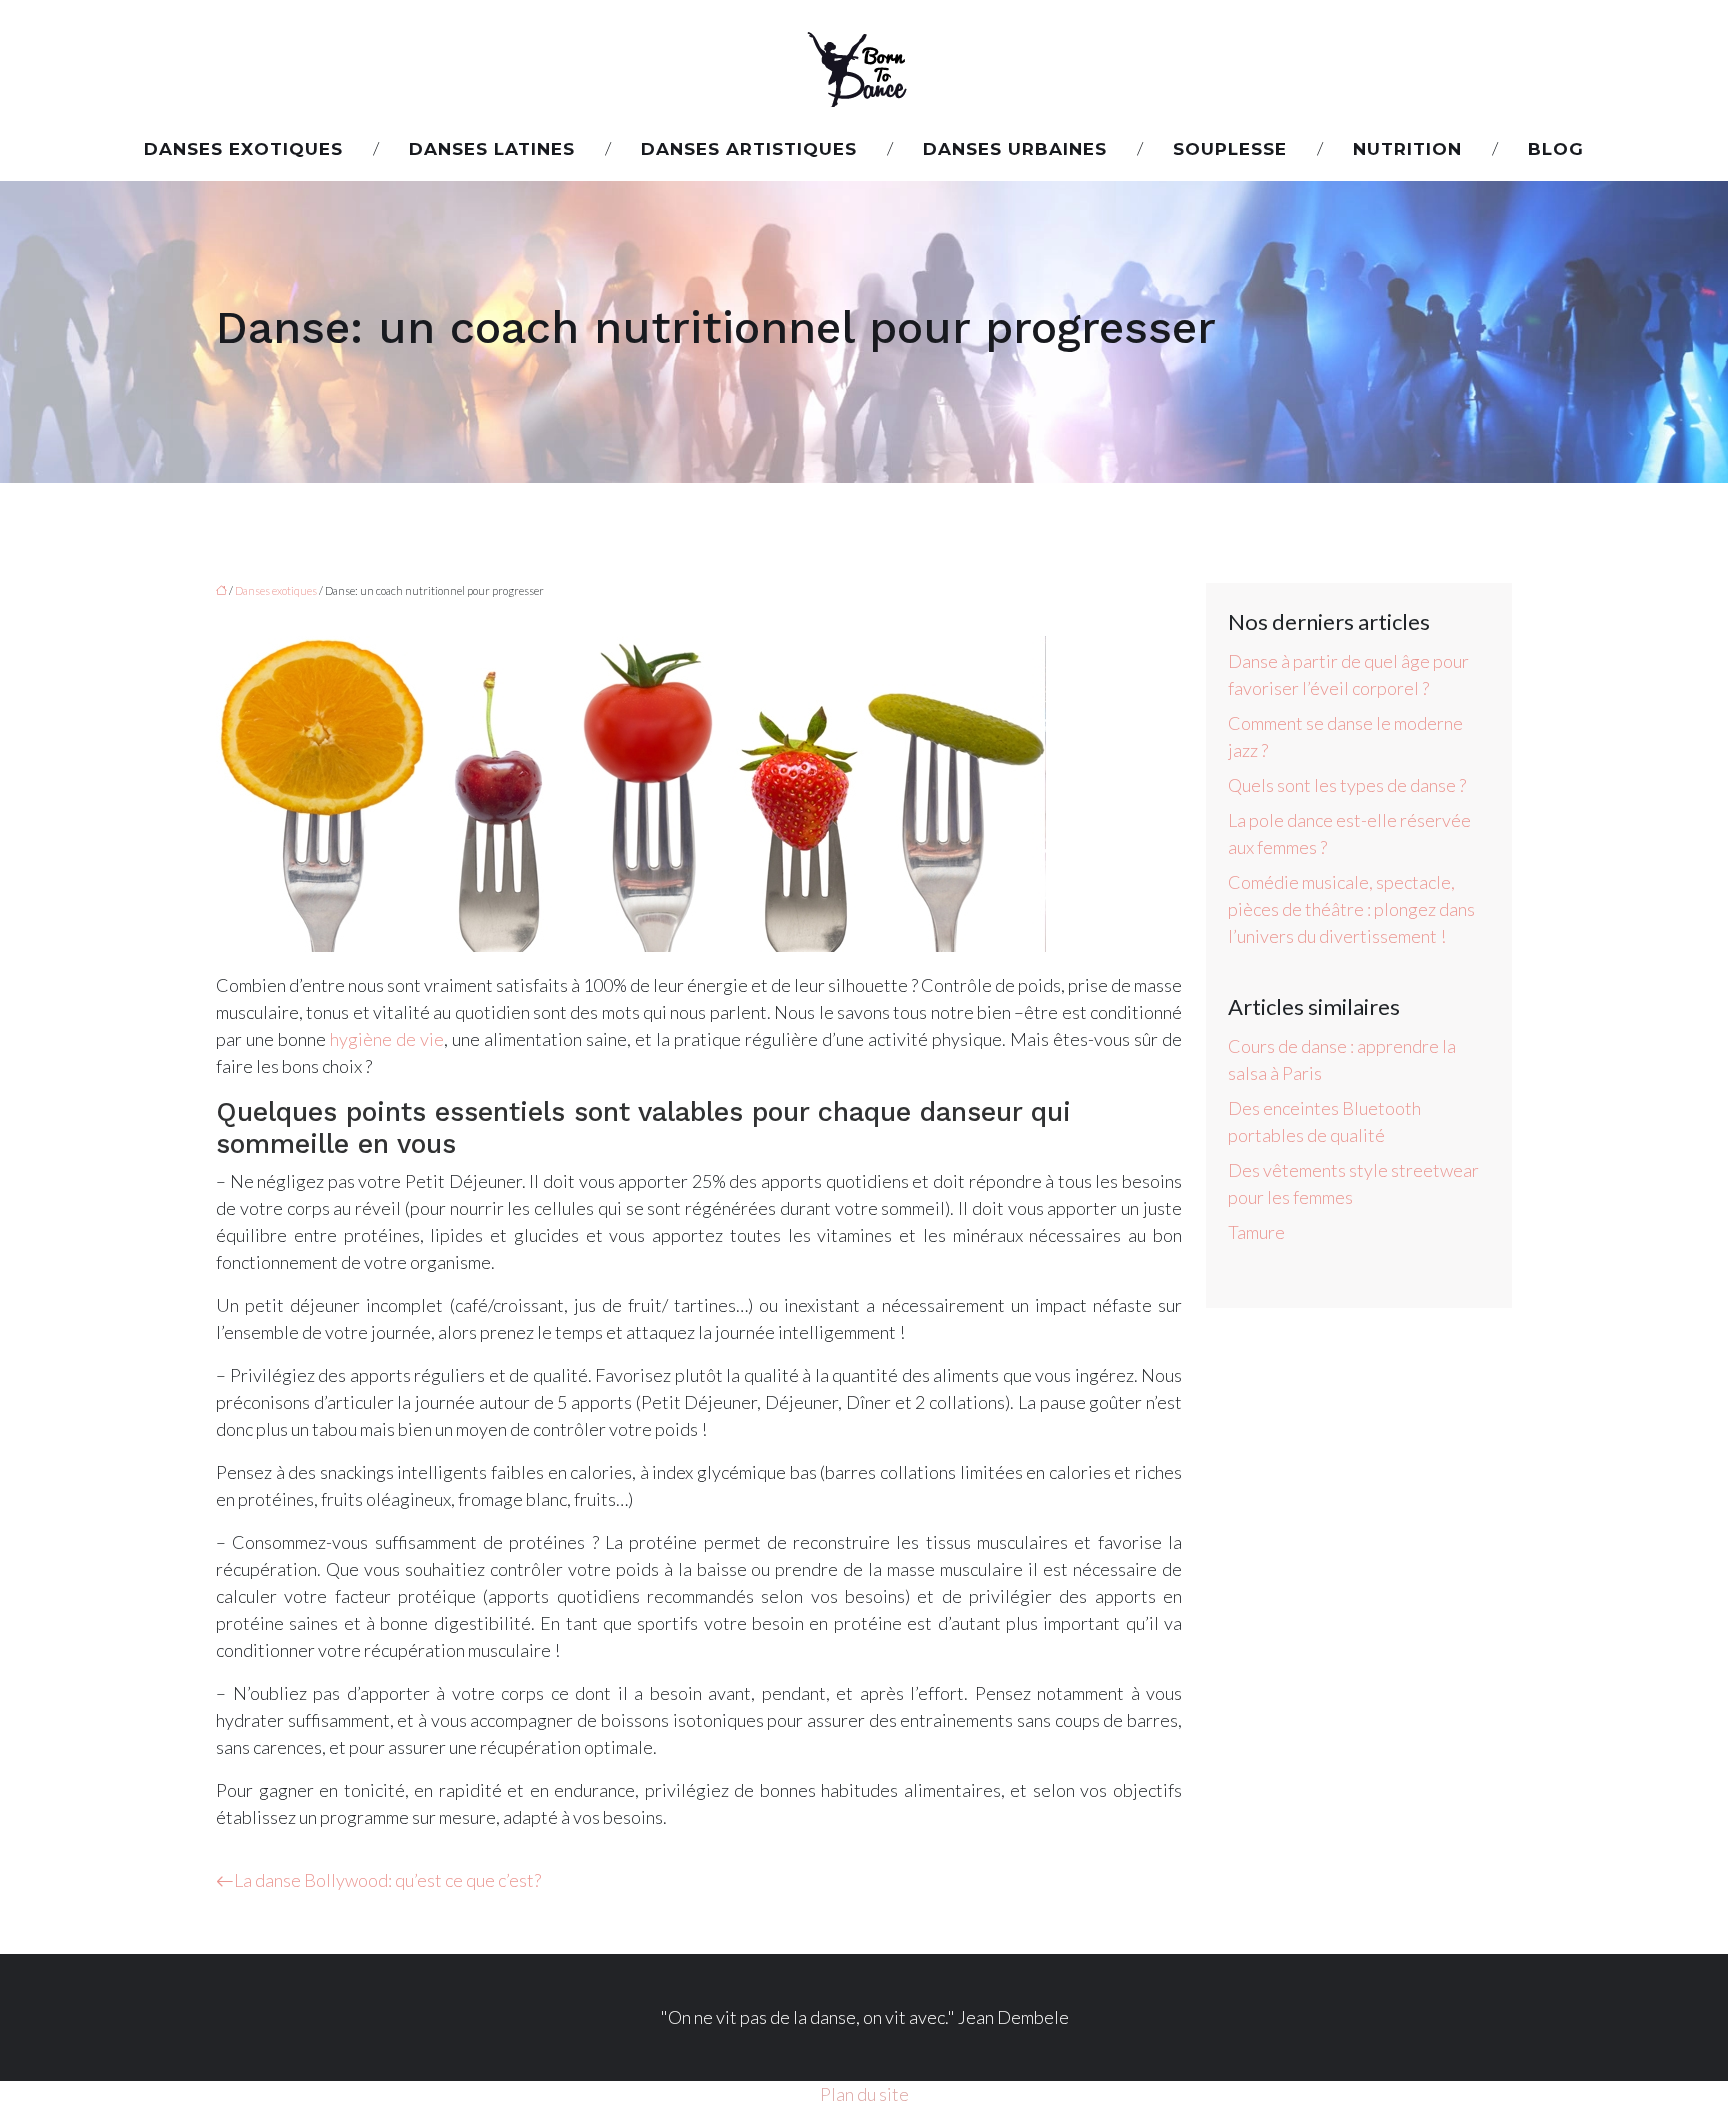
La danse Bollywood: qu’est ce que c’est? (387, 1880)
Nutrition (1407, 149)
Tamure (1256, 1232)
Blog (1556, 149)
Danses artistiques (749, 149)
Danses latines (492, 149)
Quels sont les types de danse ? (1347, 785)
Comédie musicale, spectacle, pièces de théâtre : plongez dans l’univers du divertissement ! (1351, 909)
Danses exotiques (243, 149)
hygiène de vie (387, 1039)
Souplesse (1230, 149)
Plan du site (864, 2094)
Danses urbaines (1015, 149)
